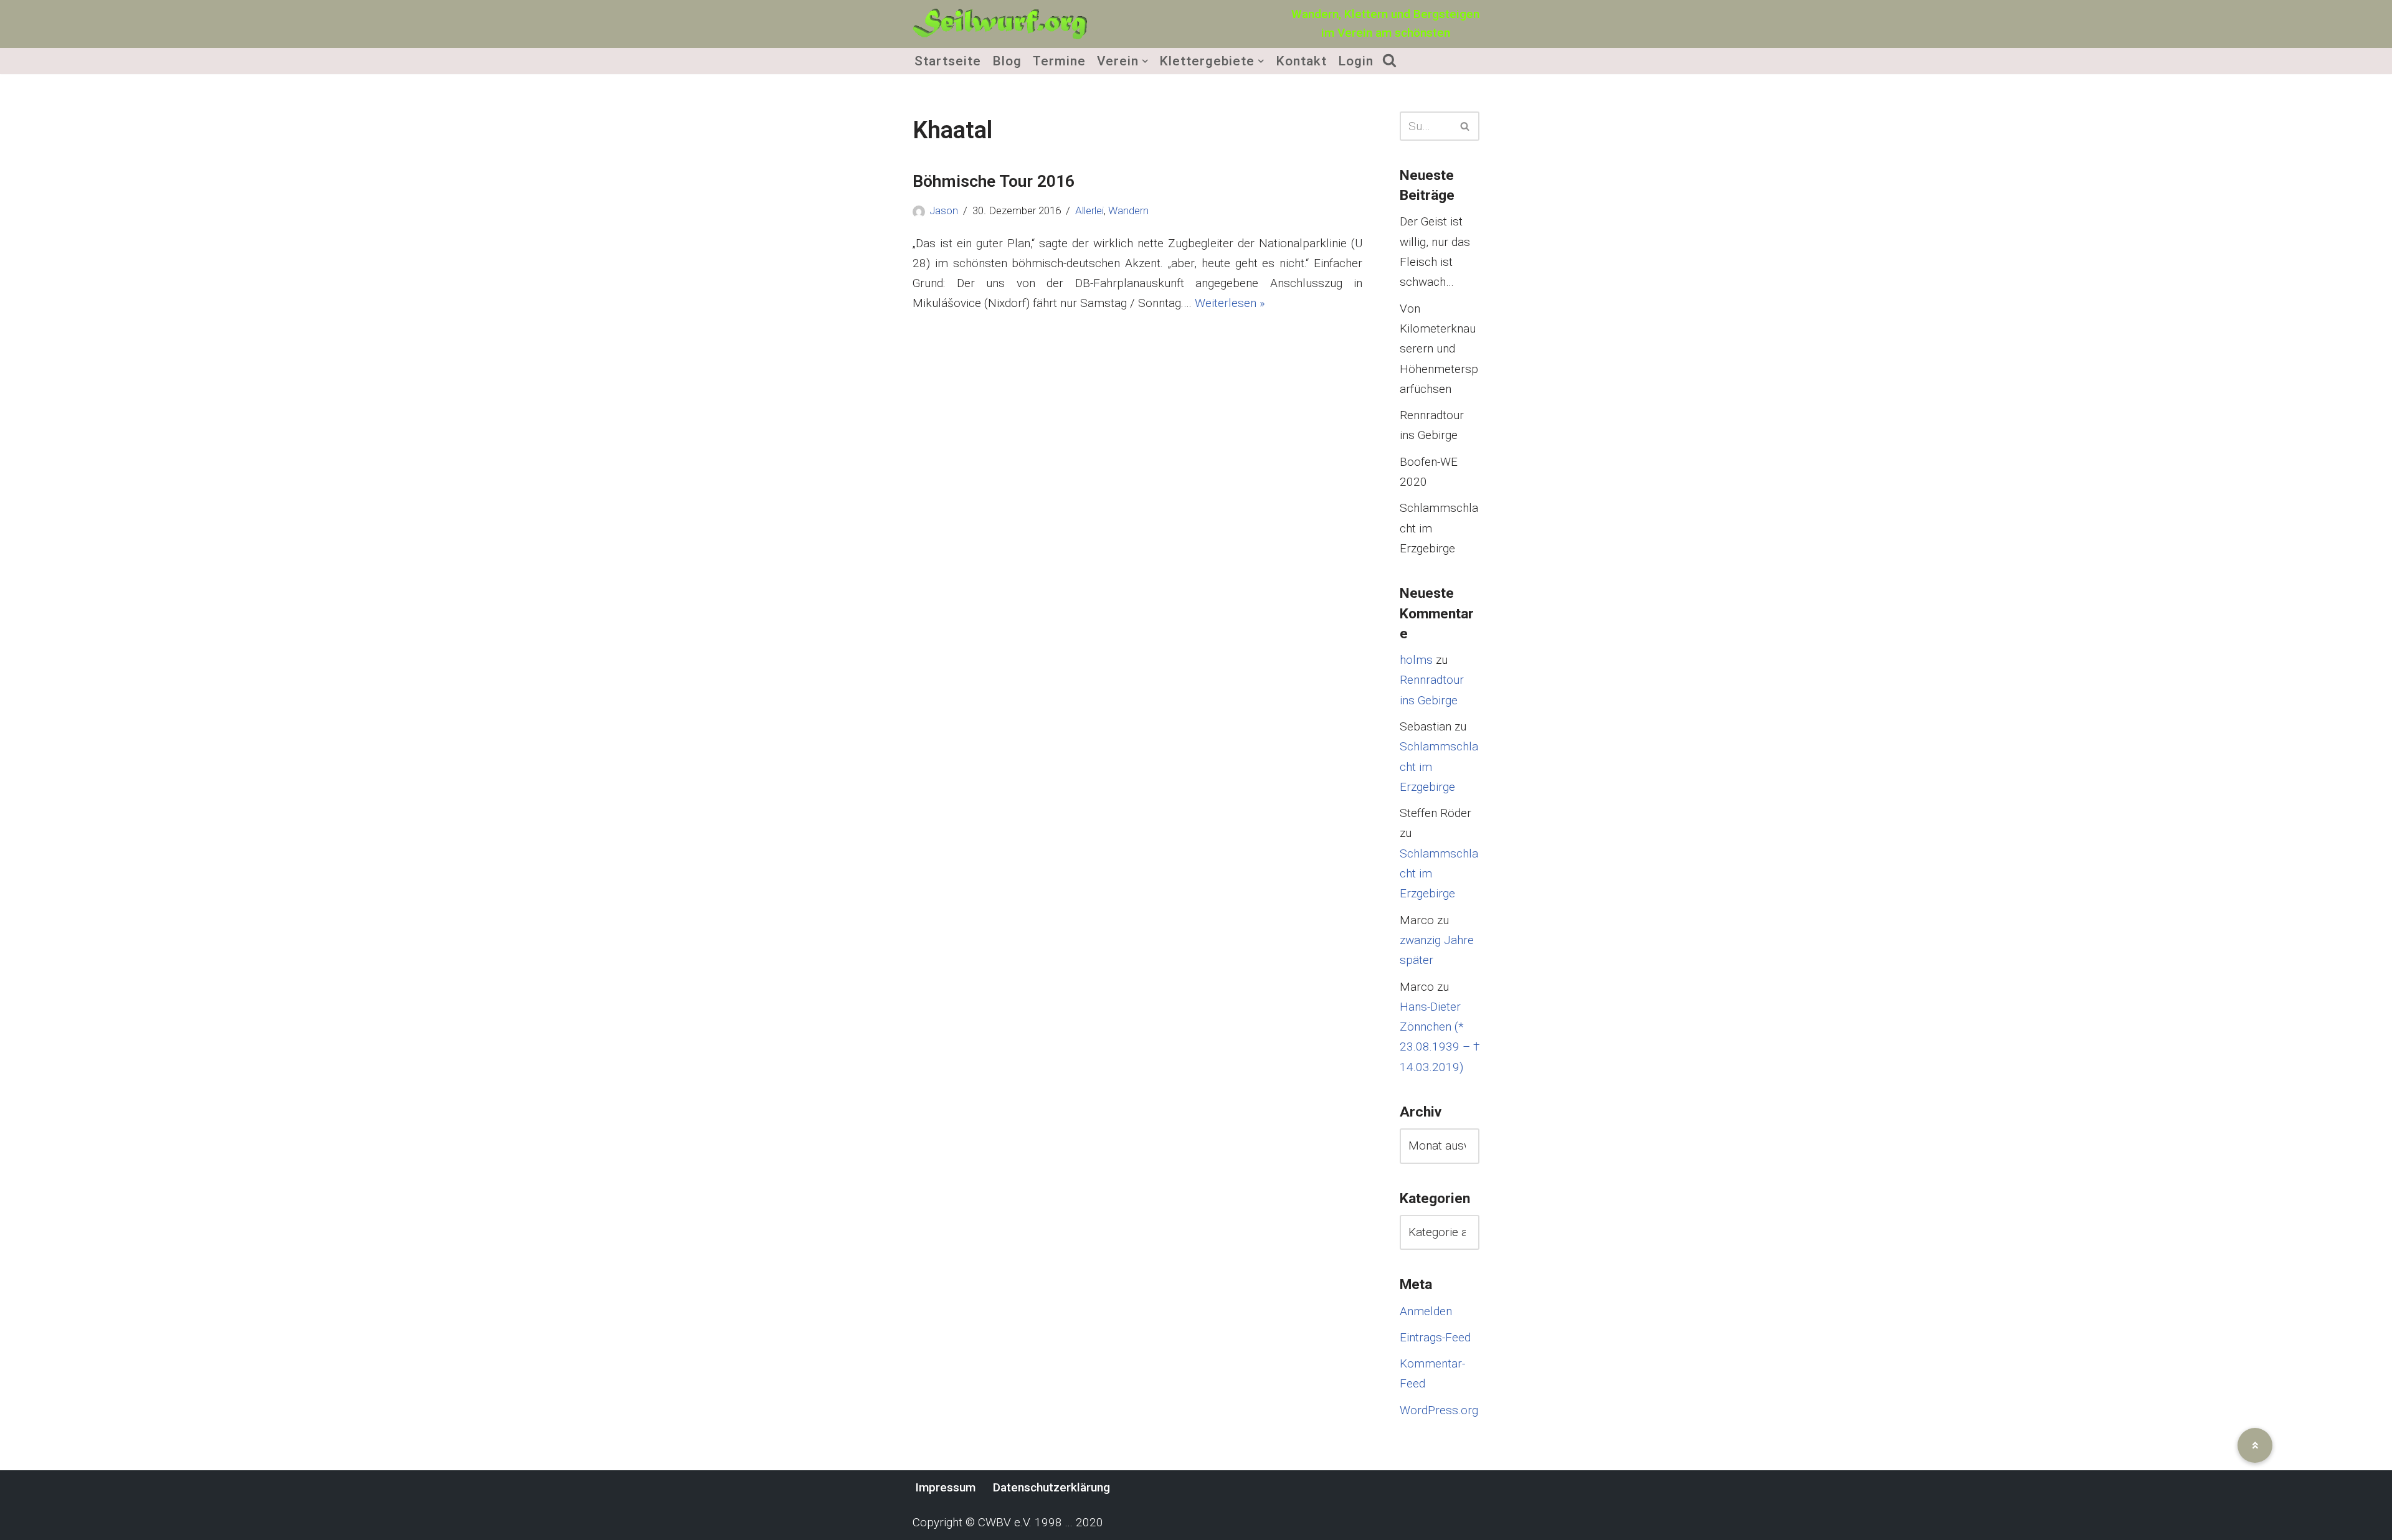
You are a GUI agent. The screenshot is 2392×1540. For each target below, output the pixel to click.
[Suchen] (1465, 126)
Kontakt (1301, 61)
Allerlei (1089, 210)
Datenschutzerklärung (1051, 1487)
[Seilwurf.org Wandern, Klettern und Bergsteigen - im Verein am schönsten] (1000, 24)
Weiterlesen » (1230, 303)
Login (1356, 61)
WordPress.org (1439, 1410)
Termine (1059, 61)
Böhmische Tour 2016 (994, 181)
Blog (1007, 61)
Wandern (1128, 210)
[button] (1145, 61)
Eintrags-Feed (1435, 1337)
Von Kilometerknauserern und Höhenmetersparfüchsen (1439, 349)
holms (1416, 660)
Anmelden (1426, 1311)
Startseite (948, 61)
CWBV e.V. (1005, 1522)
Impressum (945, 1487)
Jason (944, 210)
